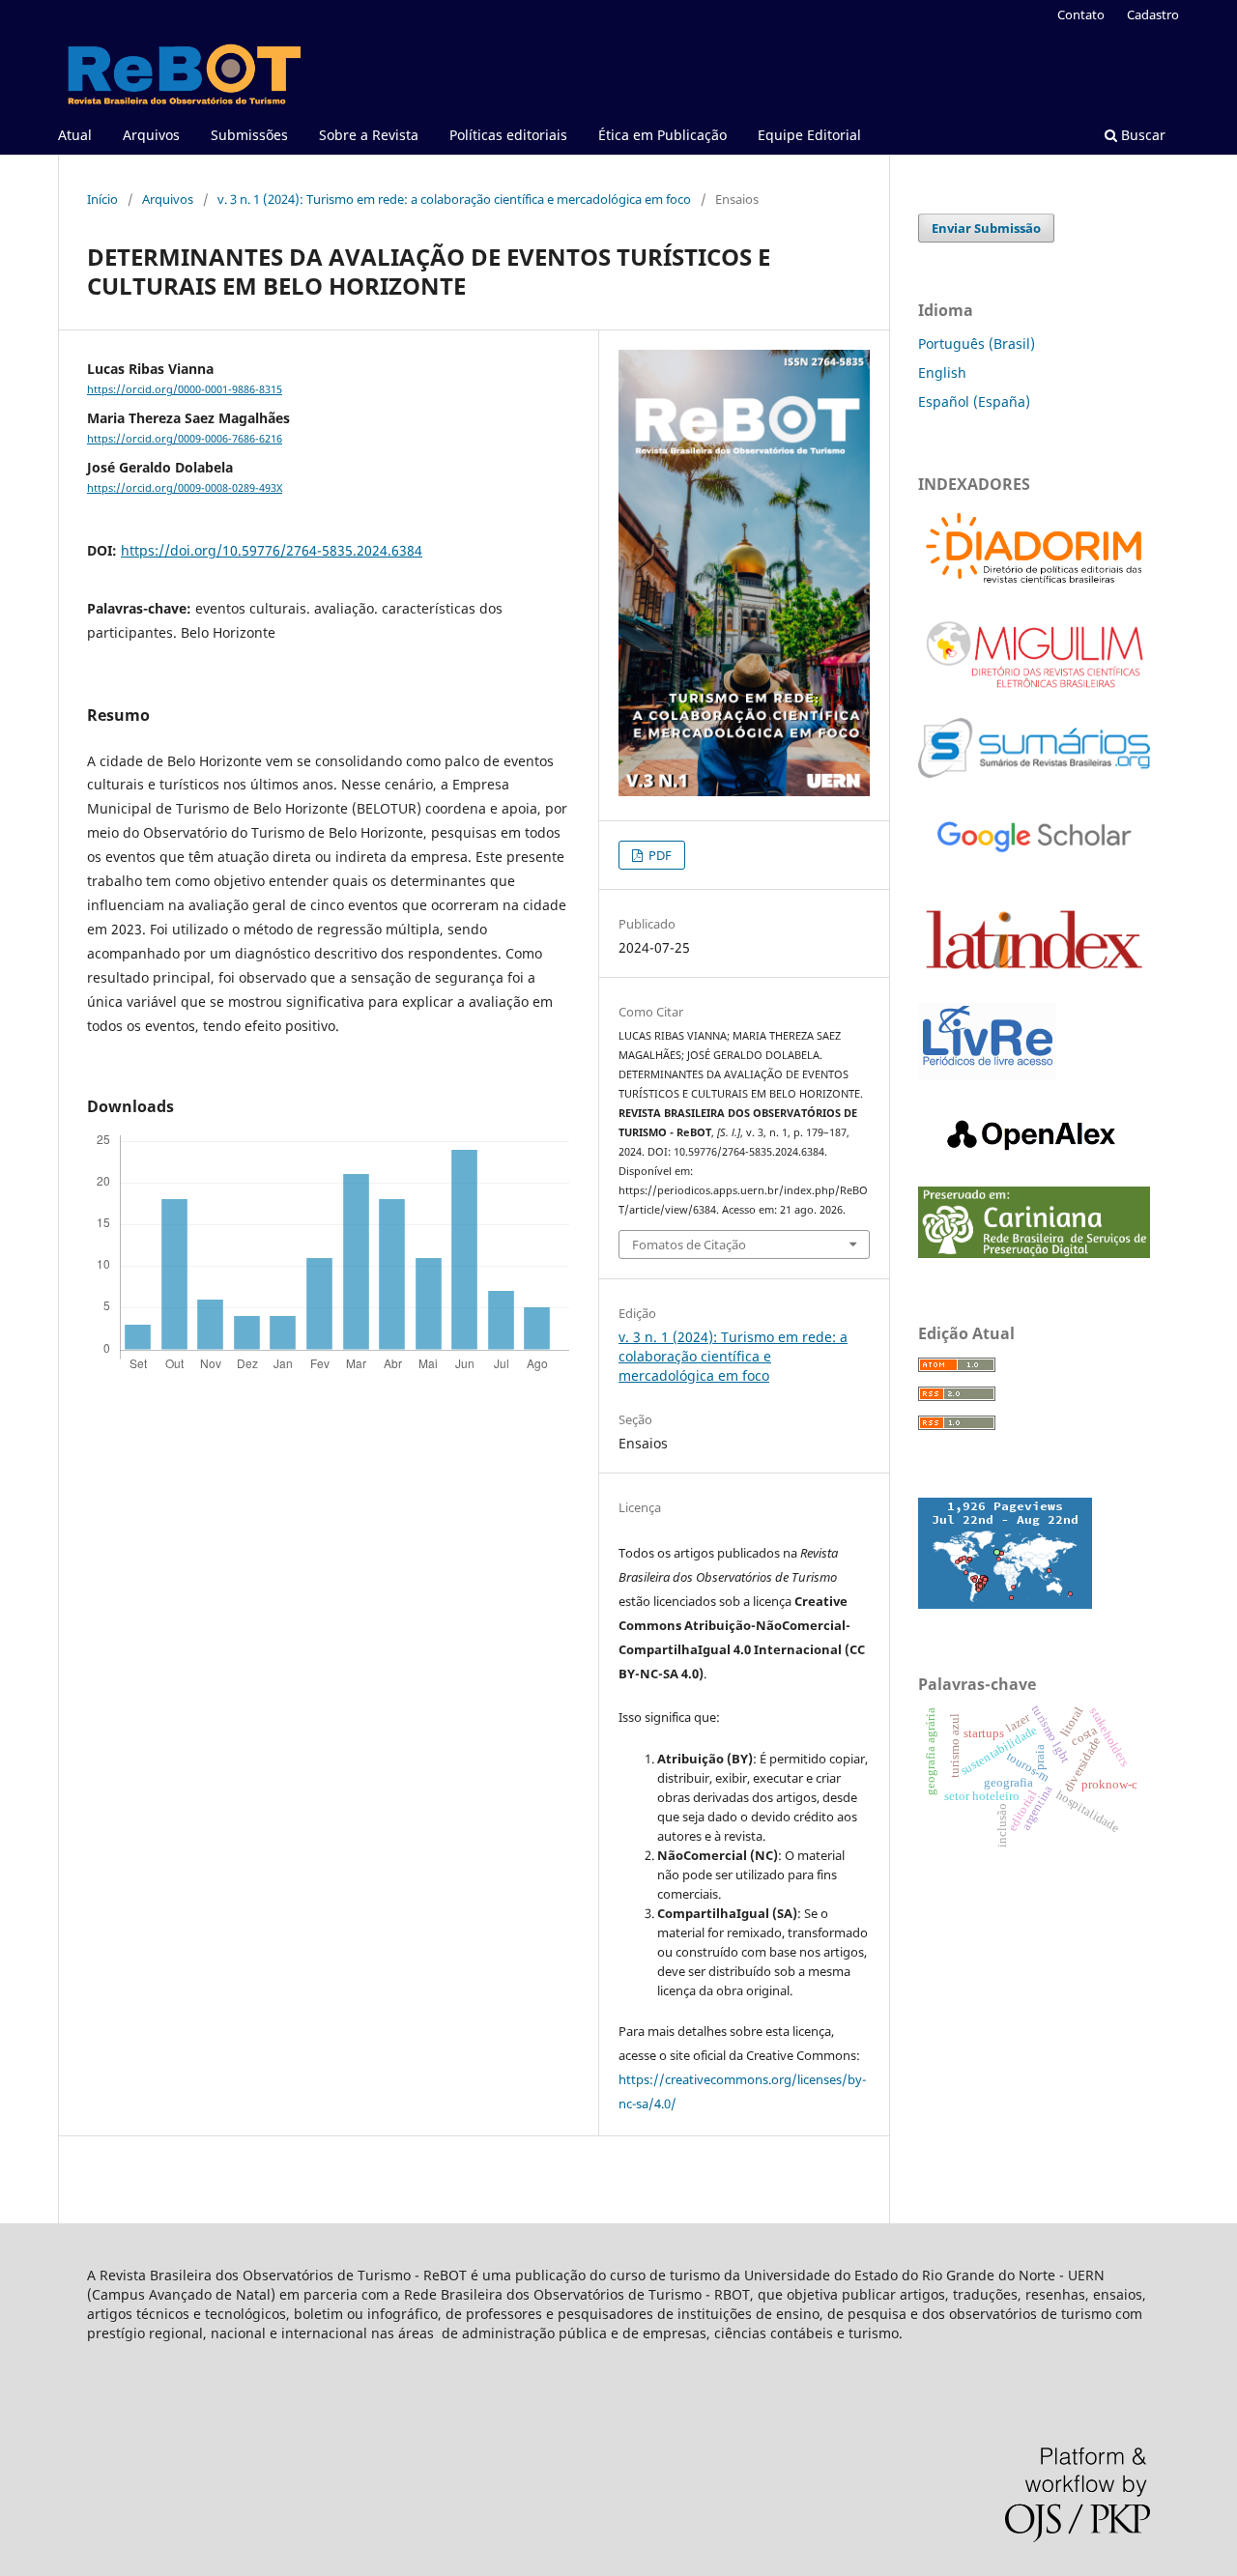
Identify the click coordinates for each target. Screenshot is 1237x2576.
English (942, 372)
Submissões (249, 135)
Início (102, 199)
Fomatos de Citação (689, 1245)
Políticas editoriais (508, 135)
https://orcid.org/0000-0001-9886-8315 (185, 389)
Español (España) (974, 401)
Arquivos (151, 135)
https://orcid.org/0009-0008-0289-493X (185, 488)
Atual (75, 135)
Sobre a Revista (369, 135)
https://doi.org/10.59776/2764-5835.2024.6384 (272, 550)
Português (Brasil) (977, 343)
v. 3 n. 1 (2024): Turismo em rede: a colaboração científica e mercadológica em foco (454, 199)
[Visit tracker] (1005, 1603)
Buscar (1141, 135)
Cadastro (1153, 14)
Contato (1081, 14)
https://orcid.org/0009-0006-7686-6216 (185, 439)
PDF (659, 855)
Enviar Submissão (986, 228)
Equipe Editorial (809, 135)
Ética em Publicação (662, 135)
